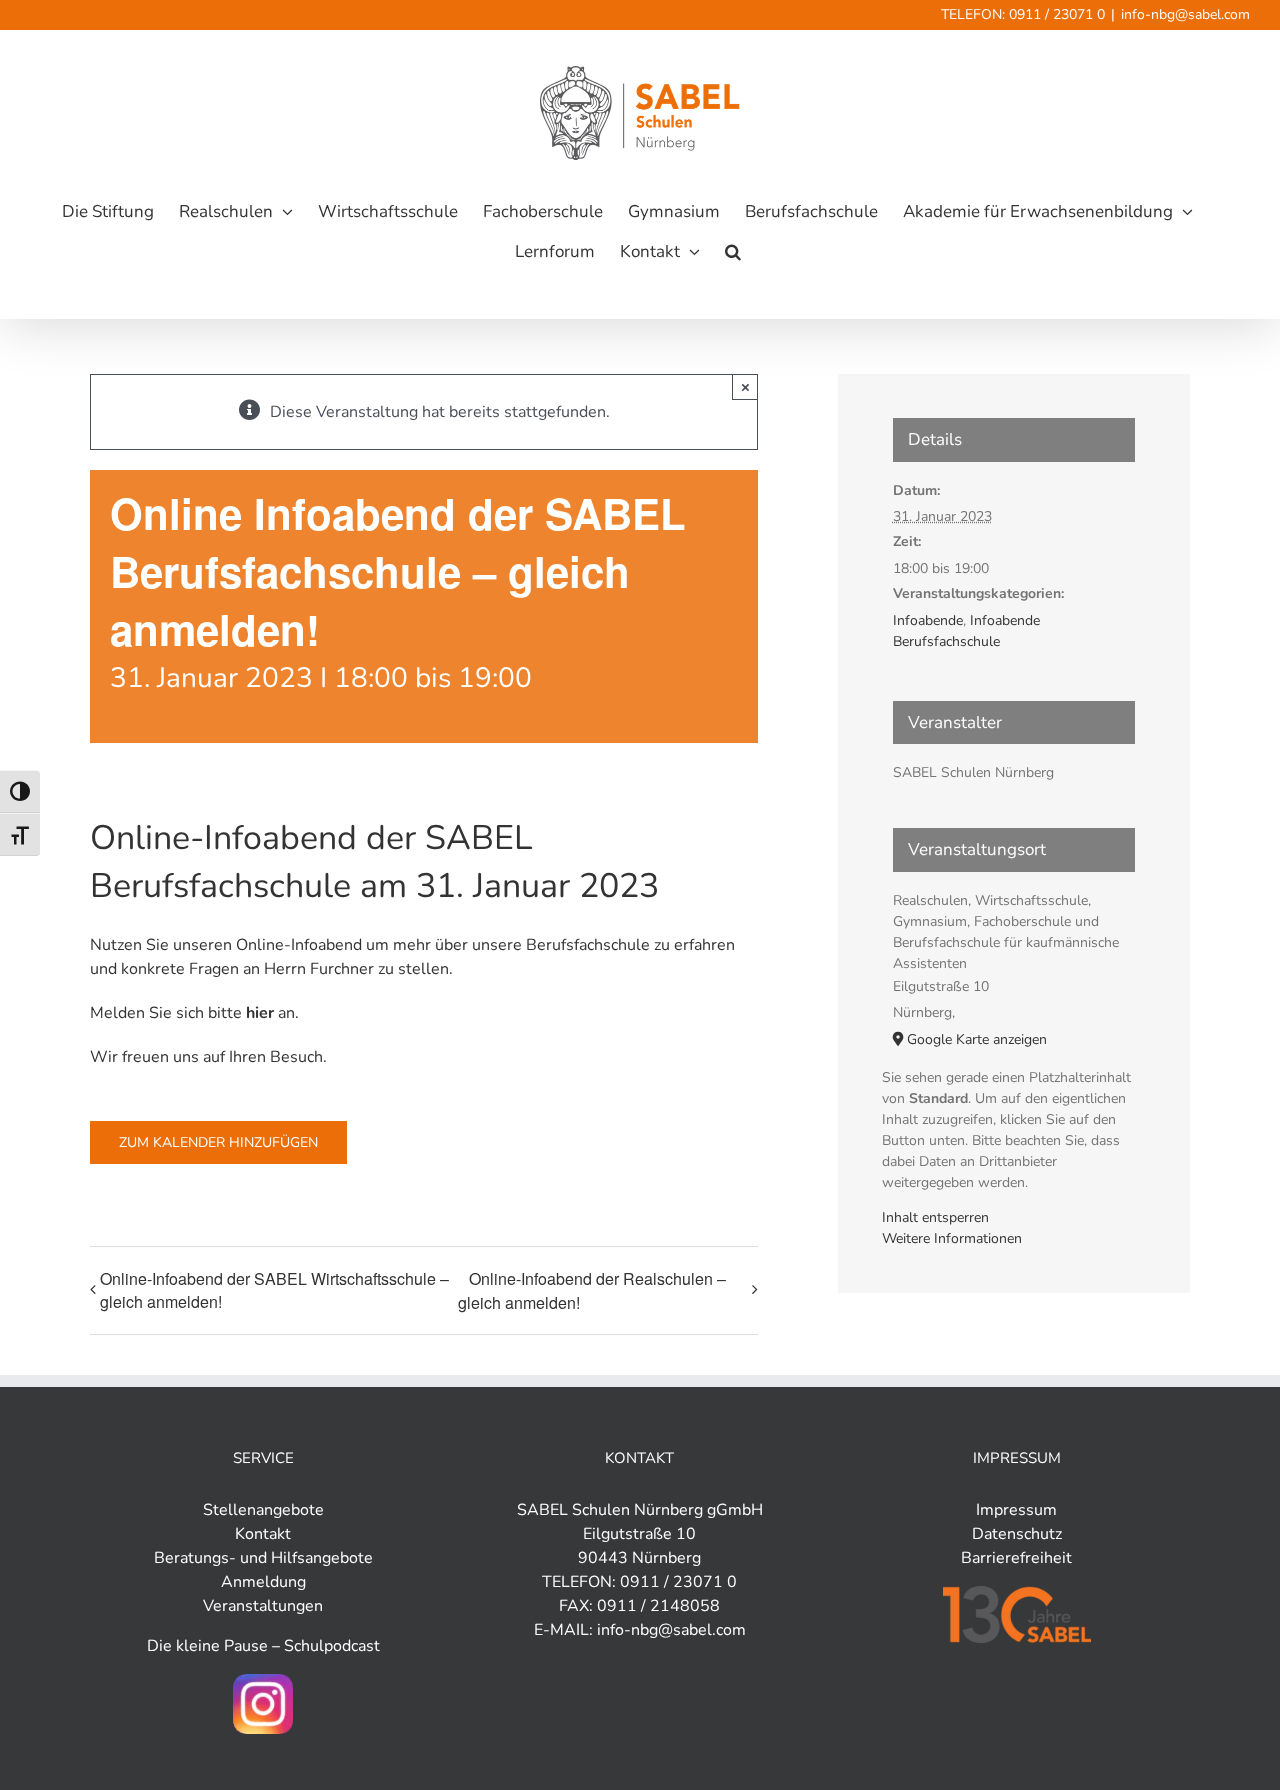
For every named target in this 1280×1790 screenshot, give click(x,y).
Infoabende (928, 620)
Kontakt (263, 1534)
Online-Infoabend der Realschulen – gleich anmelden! (592, 1290)
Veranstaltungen (263, 1606)
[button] (733, 252)
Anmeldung (263, 1582)
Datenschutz (1017, 1534)
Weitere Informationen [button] (952, 1238)
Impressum (1016, 1510)
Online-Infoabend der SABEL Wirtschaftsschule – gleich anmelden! (274, 1290)
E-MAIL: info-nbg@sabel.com (640, 1630)
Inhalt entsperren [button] (935, 1217)
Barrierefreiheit (1016, 1558)
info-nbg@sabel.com (1185, 14)
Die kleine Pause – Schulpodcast (263, 1646)
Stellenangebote (263, 1510)
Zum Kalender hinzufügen (218, 1142)
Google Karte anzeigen (977, 1039)
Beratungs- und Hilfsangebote (263, 1558)
